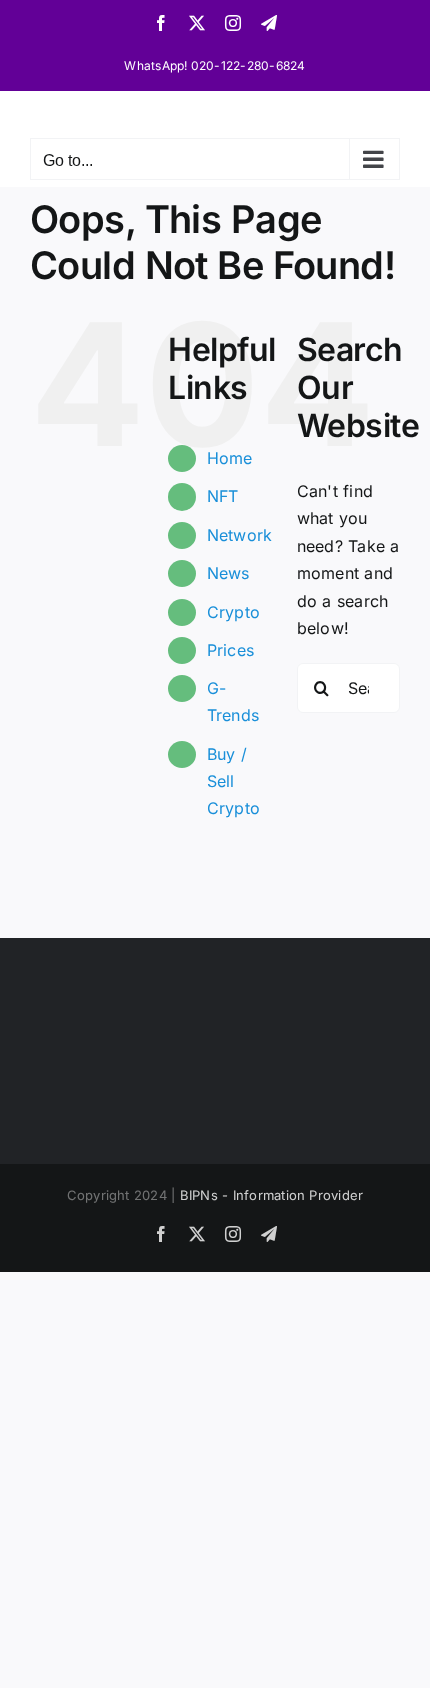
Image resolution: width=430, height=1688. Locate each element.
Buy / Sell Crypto (233, 781)
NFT (223, 496)
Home (230, 458)
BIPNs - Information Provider (272, 1195)
